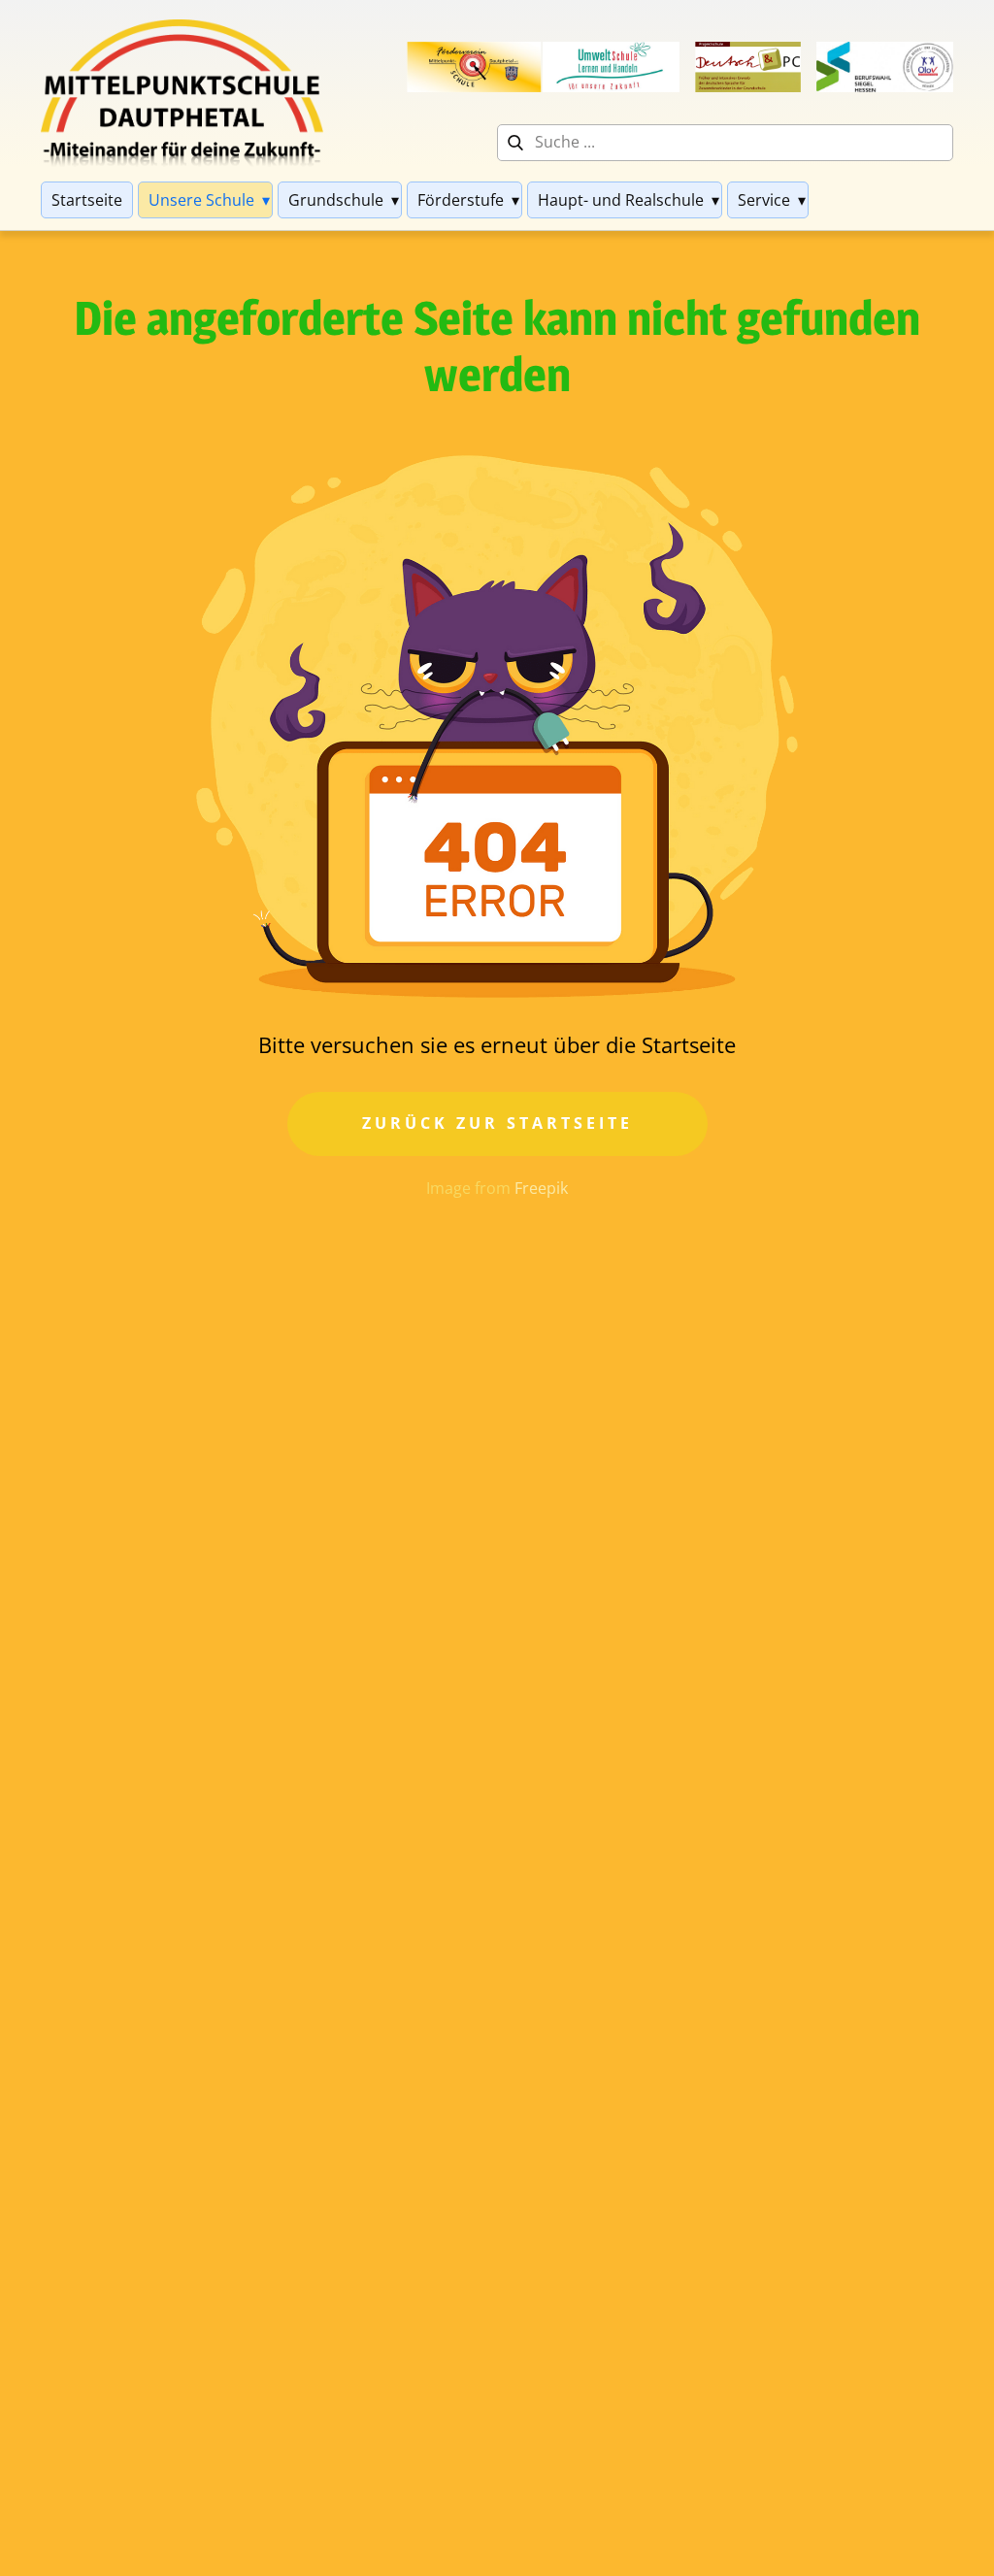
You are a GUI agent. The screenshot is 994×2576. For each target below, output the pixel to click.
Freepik (541, 1188)
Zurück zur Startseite (497, 1123)
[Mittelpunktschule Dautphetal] (182, 93)
